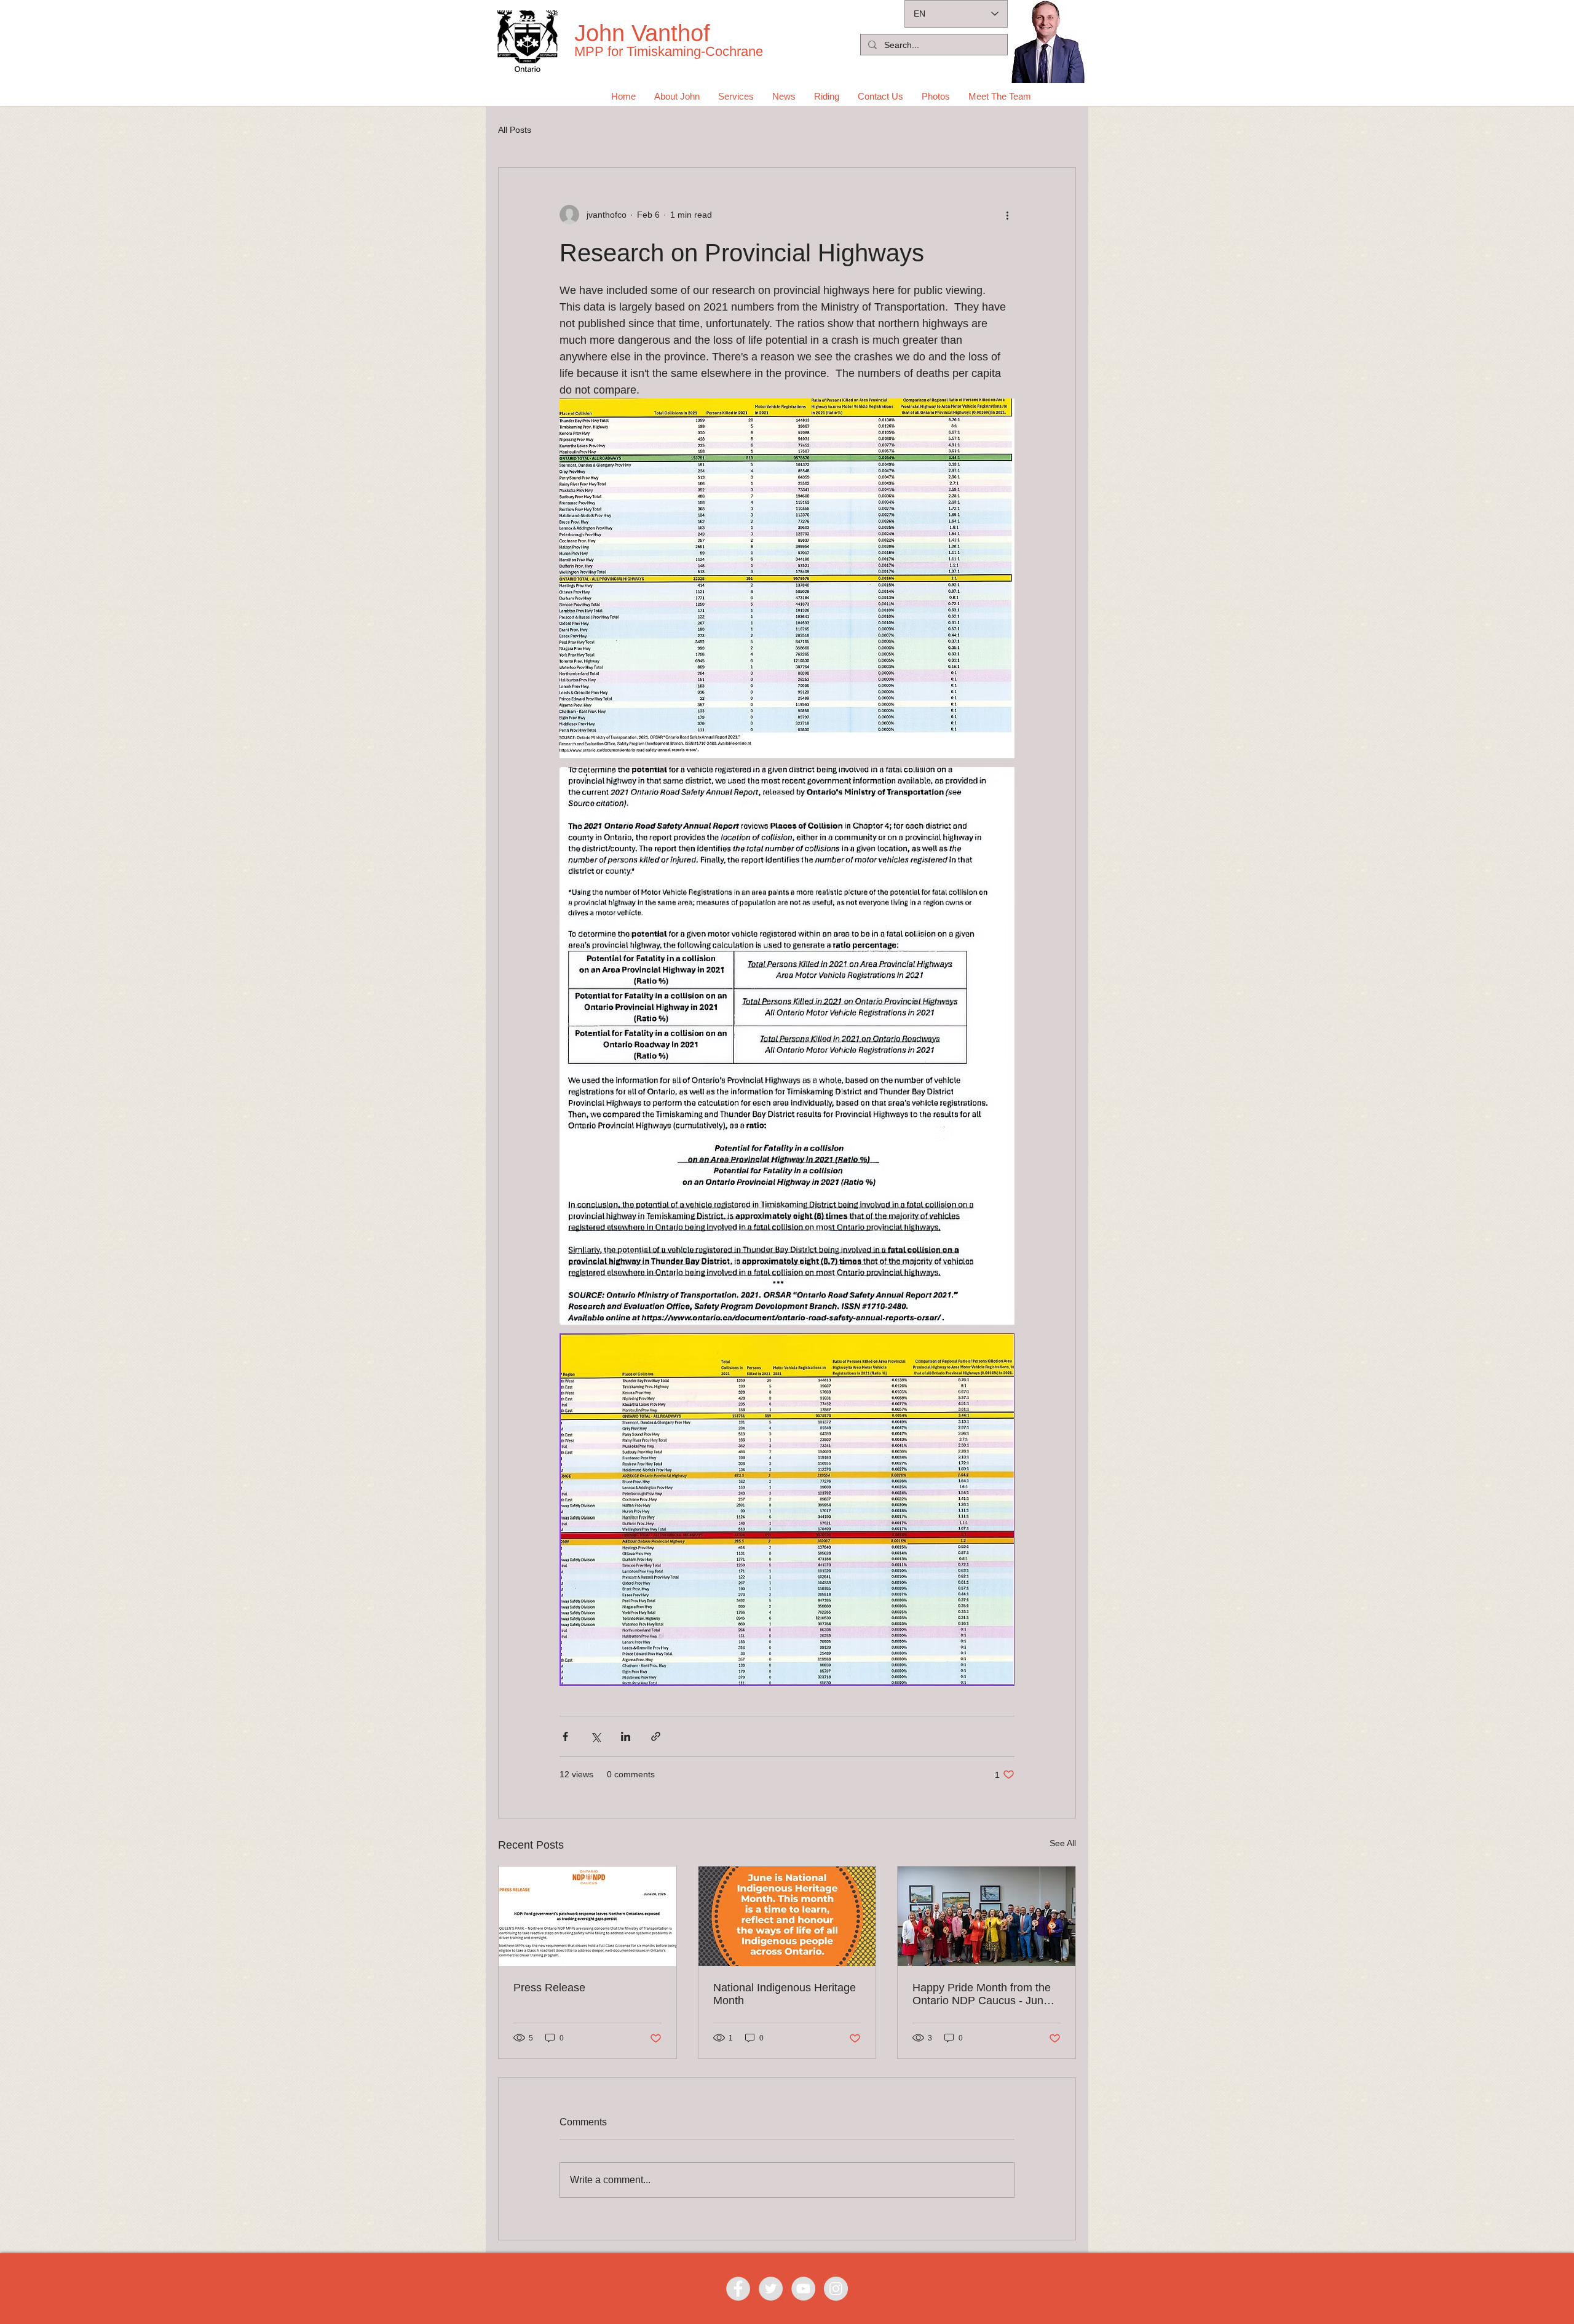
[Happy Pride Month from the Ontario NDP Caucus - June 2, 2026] (987, 1916)
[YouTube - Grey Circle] (803, 2289)
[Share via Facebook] (565, 1736)
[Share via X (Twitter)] (595, 1736)
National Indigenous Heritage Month (785, 1994)
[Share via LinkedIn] (626, 1736)
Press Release (549, 1988)
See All (1063, 1843)
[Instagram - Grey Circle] (836, 2289)
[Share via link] (656, 1736)
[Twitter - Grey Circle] (771, 2289)
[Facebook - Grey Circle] (738, 2289)
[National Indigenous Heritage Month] (787, 1916)
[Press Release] (587, 1916)
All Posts (515, 130)
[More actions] (1007, 215)
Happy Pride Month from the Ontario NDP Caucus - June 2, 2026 (982, 1994)
